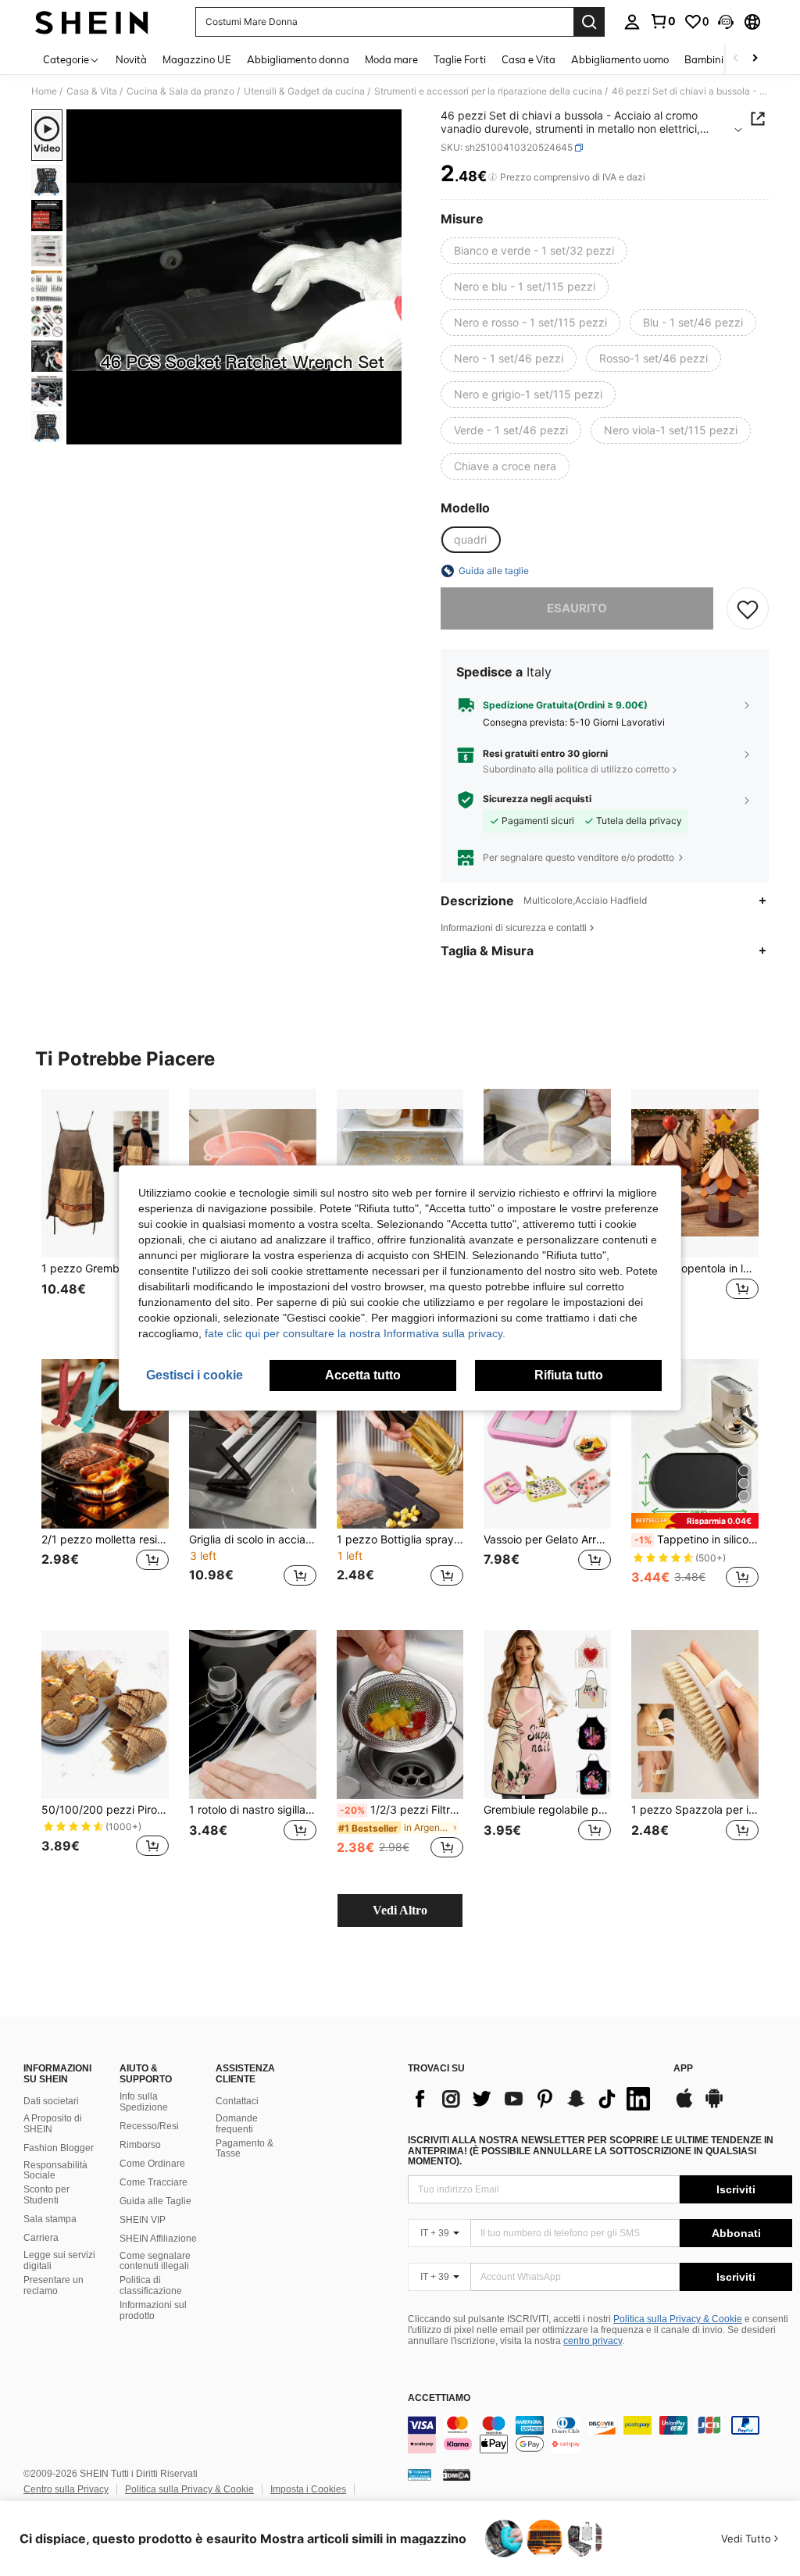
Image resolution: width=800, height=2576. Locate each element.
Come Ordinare (152, 2164)
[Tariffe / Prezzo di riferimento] (493, 177)
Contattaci (237, 2101)
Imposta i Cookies (308, 2489)
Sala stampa (50, 2219)
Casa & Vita (92, 91)
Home (44, 91)
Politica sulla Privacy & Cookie (678, 2319)
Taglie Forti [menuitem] (460, 59)
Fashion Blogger (59, 2148)
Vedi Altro (400, 1910)
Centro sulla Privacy (66, 2489)
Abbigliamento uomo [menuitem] (620, 59)
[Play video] (234, 277)
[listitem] (105, 1212)
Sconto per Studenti (46, 2195)
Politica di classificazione (151, 2285)
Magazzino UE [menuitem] (197, 59)
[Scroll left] (736, 59)
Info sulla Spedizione (144, 2102)
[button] (726, 22)
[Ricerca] (589, 22)
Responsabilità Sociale (55, 2171)
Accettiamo (439, 2398)
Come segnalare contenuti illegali (155, 2261)
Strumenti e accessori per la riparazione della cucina (488, 91)
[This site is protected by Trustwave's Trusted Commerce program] (420, 2474)
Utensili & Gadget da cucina (304, 91)
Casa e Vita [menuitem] (529, 59)
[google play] (714, 2106)
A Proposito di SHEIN (53, 2124)
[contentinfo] (600, 2435)
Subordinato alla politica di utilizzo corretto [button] (576, 769)
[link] (662, 21)
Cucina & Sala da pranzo (180, 91)
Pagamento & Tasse (245, 2149)
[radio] (534, 251)
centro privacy (593, 2341)
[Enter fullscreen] (388, 432)
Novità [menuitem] (131, 59)
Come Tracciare (154, 2182)
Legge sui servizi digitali (59, 2260)
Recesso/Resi (149, 2126)
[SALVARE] (748, 608)
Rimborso (140, 2145)
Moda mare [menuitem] (391, 59)
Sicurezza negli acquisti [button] (537, 799)
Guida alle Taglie (155, 2201)
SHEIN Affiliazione (158, 2239)
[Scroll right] (755, 59)
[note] (695, 1520)
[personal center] (632, 22)
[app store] (684, 2106)
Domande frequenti (237, 2124)
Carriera (41, 2238)
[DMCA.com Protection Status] (457, 2474)
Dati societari (51, 2101)
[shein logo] (92, 22)
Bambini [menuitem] (704, 59)
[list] (533, 2099)
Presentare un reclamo (54, 2285)
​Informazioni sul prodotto (153, 2310)
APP (683, 2069)
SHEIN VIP (143, 2220)
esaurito (577, 608)
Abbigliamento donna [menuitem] (298, 59)
